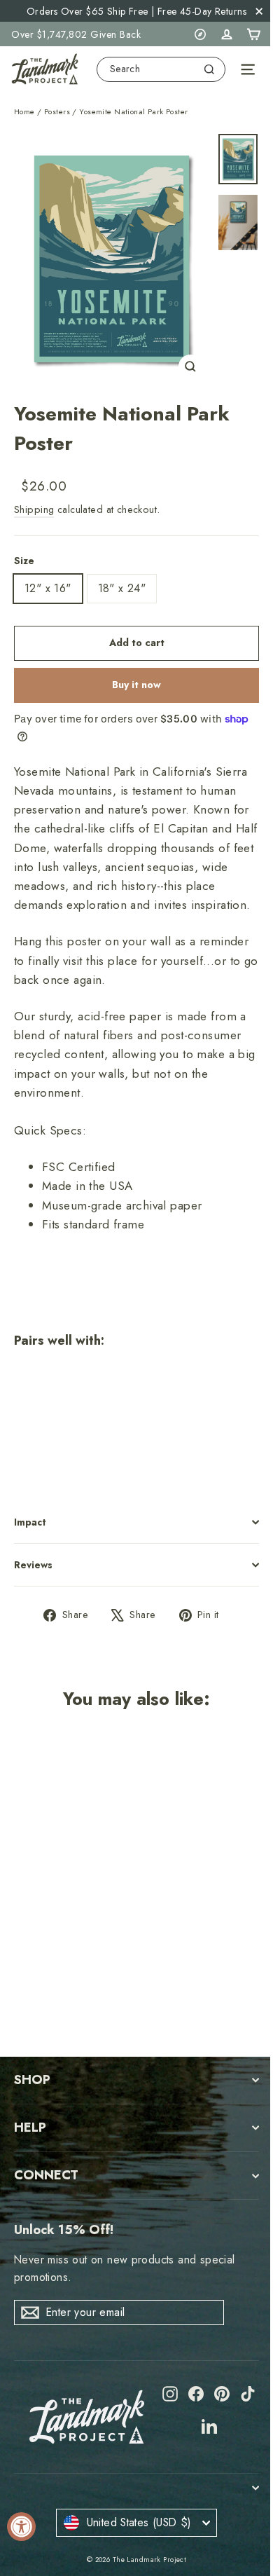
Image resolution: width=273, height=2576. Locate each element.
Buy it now (136, 685)
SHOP (32, 2080)
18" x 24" (122, 588)
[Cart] (253, 34)
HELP (30, 2128)
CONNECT (46, 2175)
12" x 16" (48, 588)
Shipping (34, 509)
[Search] (209, 69)
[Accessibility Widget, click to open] (21, 2527)
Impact (30, 1522)
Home (24, 111)
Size (24, 561)
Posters (57, 111)
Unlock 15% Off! (64, 2230)
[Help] (200, 34)
